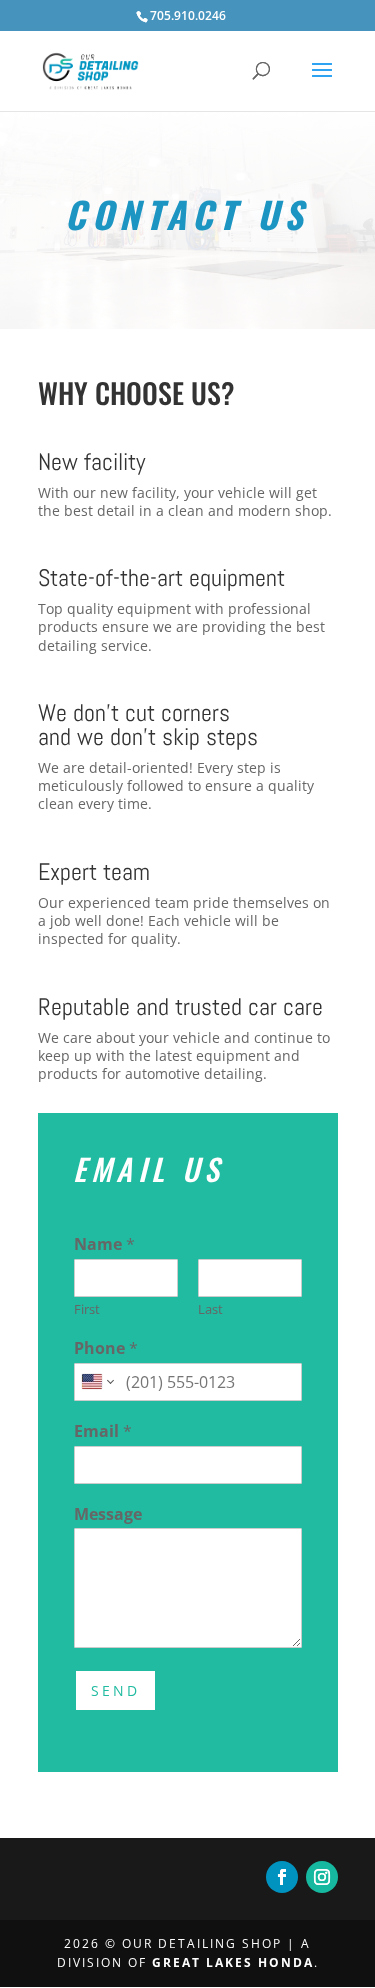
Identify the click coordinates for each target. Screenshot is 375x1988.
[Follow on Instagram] (322, 1877)
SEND (115, 1690)
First (87, 1309)
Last (210, 1309)
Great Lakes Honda (233, 1962)
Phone (106, 1348)
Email (103, 1431)
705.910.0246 (188, 15)
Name (104, 1244)
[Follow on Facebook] (282, 1877)
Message (108, 1514)
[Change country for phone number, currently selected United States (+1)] (96, 1382)
